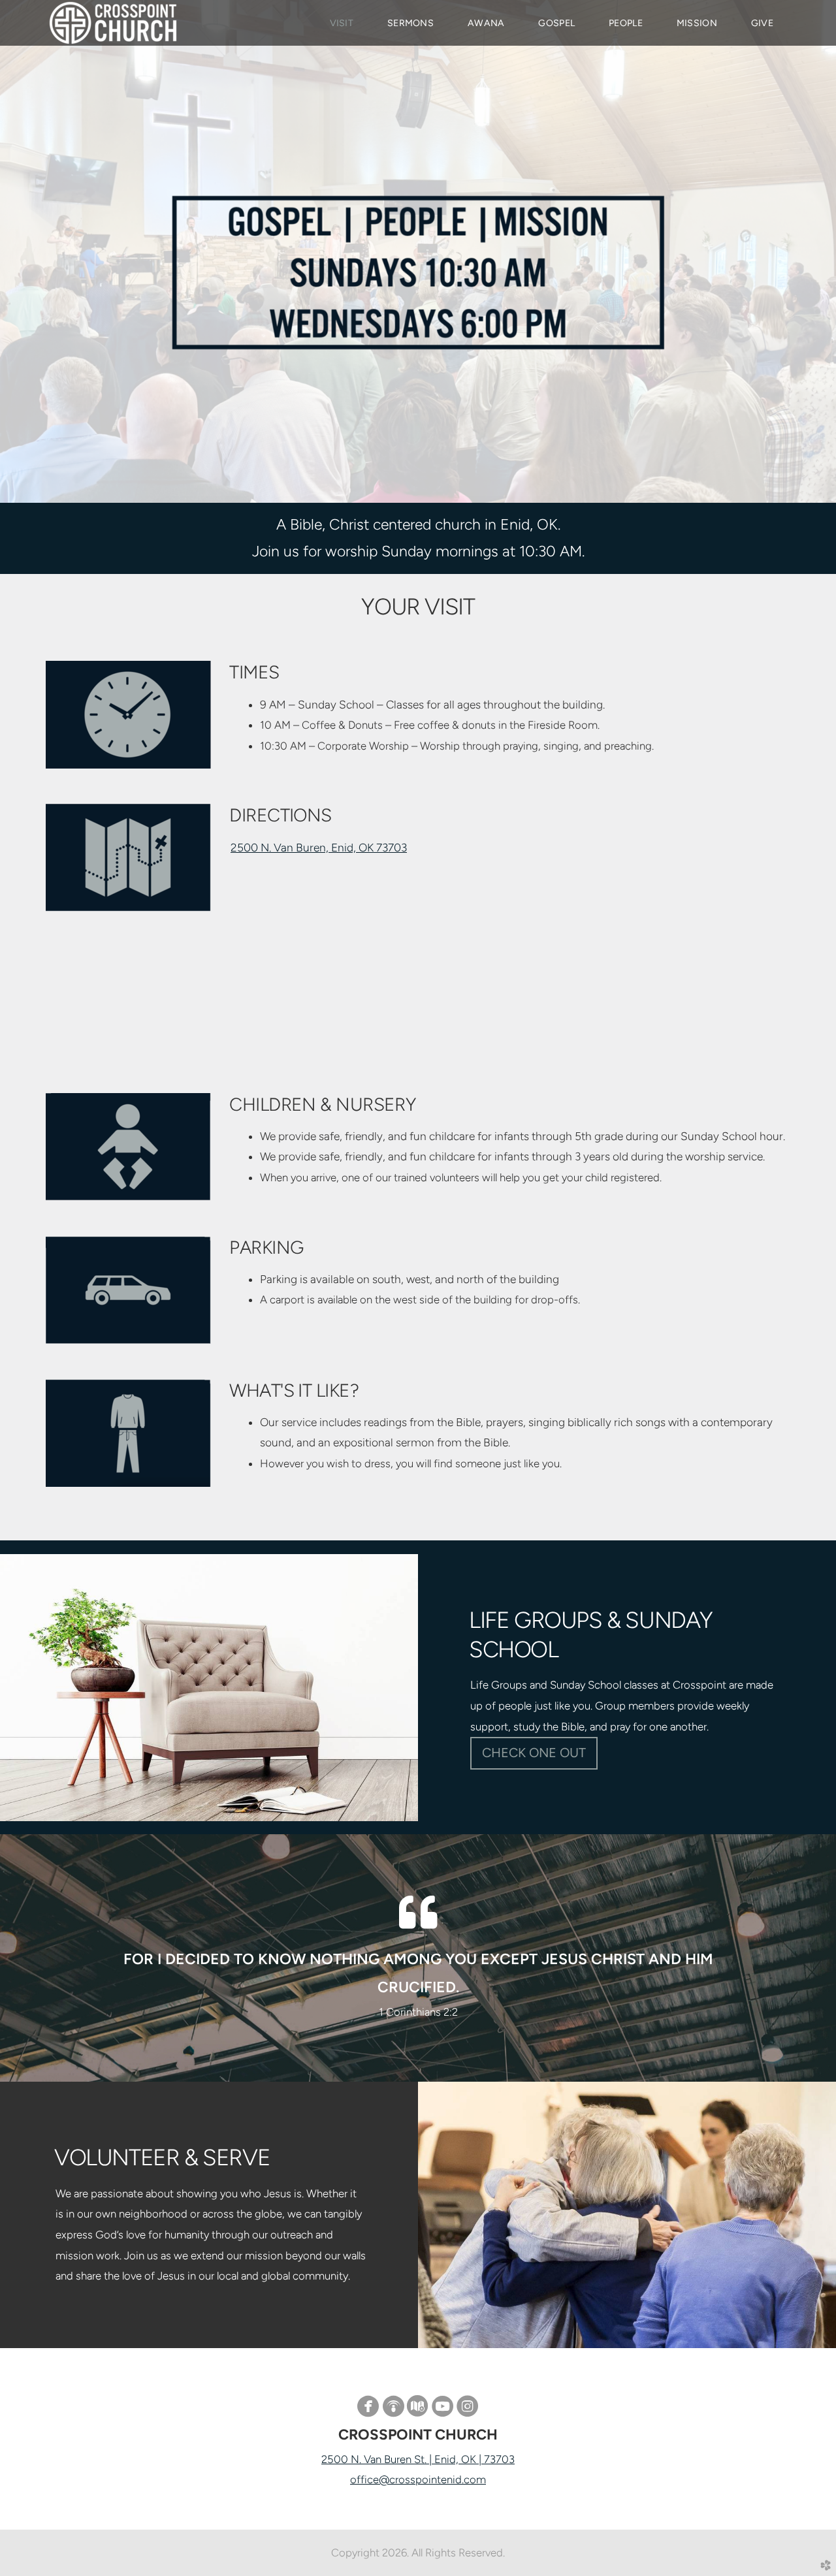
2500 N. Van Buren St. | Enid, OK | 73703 (418, 2459)
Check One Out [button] (534, 1753)
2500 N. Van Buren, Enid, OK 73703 (319, 848)
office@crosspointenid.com (418, 2479)
